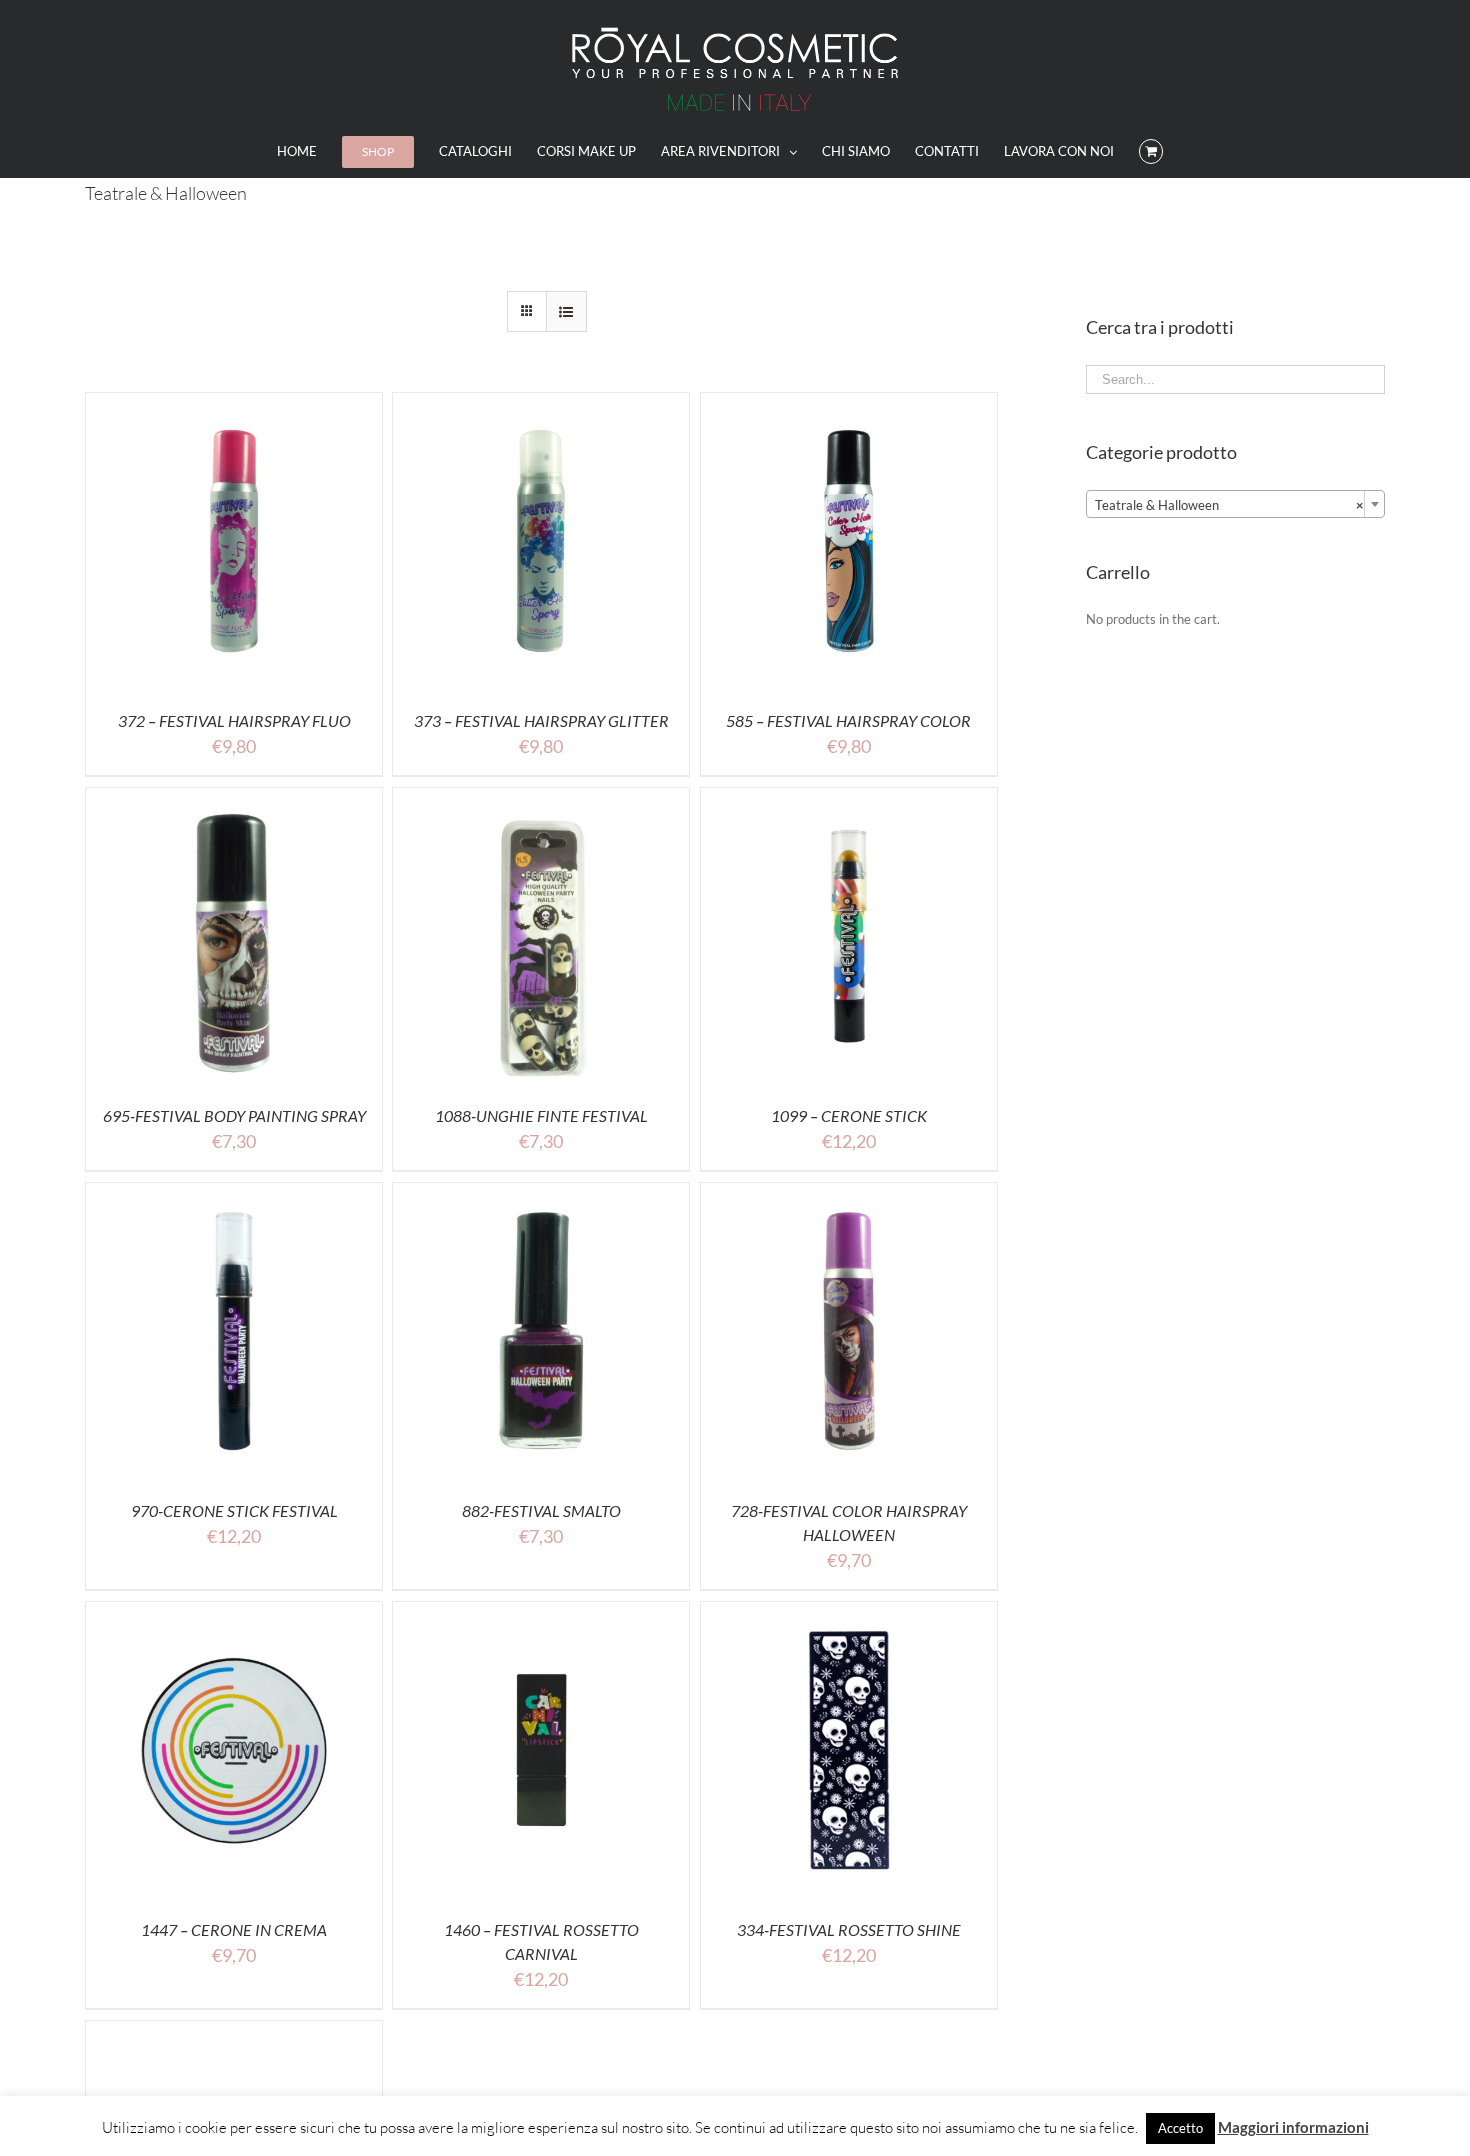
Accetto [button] (1180, 2128)
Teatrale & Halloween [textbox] (1229, 505)
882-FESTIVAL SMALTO (541, 1510)
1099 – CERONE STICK (849, 1115)
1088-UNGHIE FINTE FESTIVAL (541, 1115)
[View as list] (566, 311)
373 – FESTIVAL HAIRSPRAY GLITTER (541, 720)
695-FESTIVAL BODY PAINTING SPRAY (234, 1115)
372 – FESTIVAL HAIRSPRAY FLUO (234, 720)
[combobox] (1235, 504)
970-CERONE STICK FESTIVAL (234, 1510)
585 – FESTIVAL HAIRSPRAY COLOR (848, 720)
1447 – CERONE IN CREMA (234, 1929)
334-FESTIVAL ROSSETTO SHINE (849, 1929)
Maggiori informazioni (1293, 2127)
